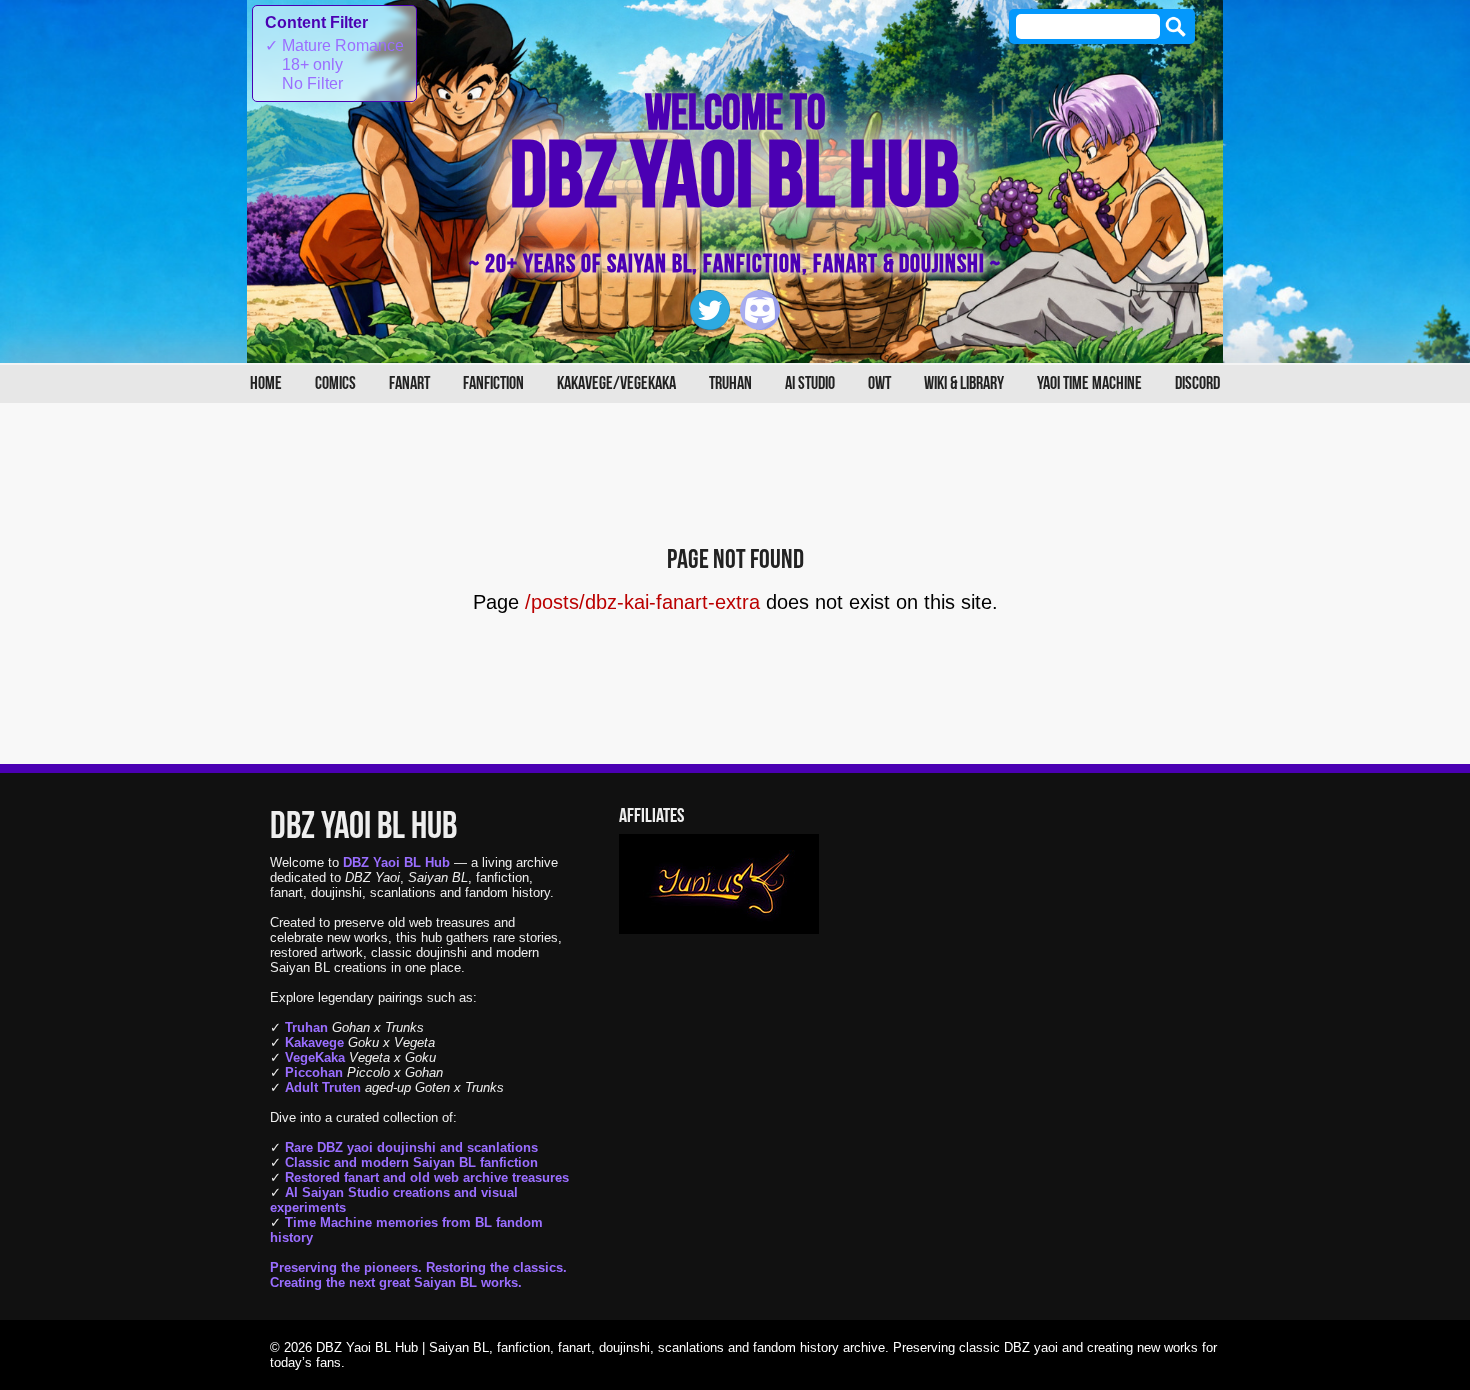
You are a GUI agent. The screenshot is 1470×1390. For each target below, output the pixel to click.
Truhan (730, 383)
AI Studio (810, 383)
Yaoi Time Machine (1089, 383)
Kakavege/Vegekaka (616, 383)
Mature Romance (334, 45)
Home (266, 383)
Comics (335, 383)
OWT (879, 383)
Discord (1197, 383)
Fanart (409, 383)
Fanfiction (493, 383)
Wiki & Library (964, 383)
